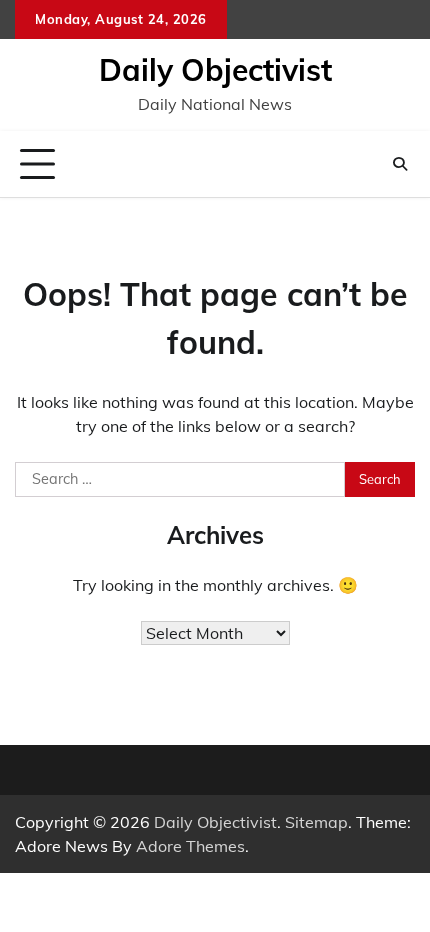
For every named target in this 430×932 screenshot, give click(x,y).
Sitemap (316, 822)
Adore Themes (190, 846)
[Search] (400, 164)
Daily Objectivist (215, 70)
